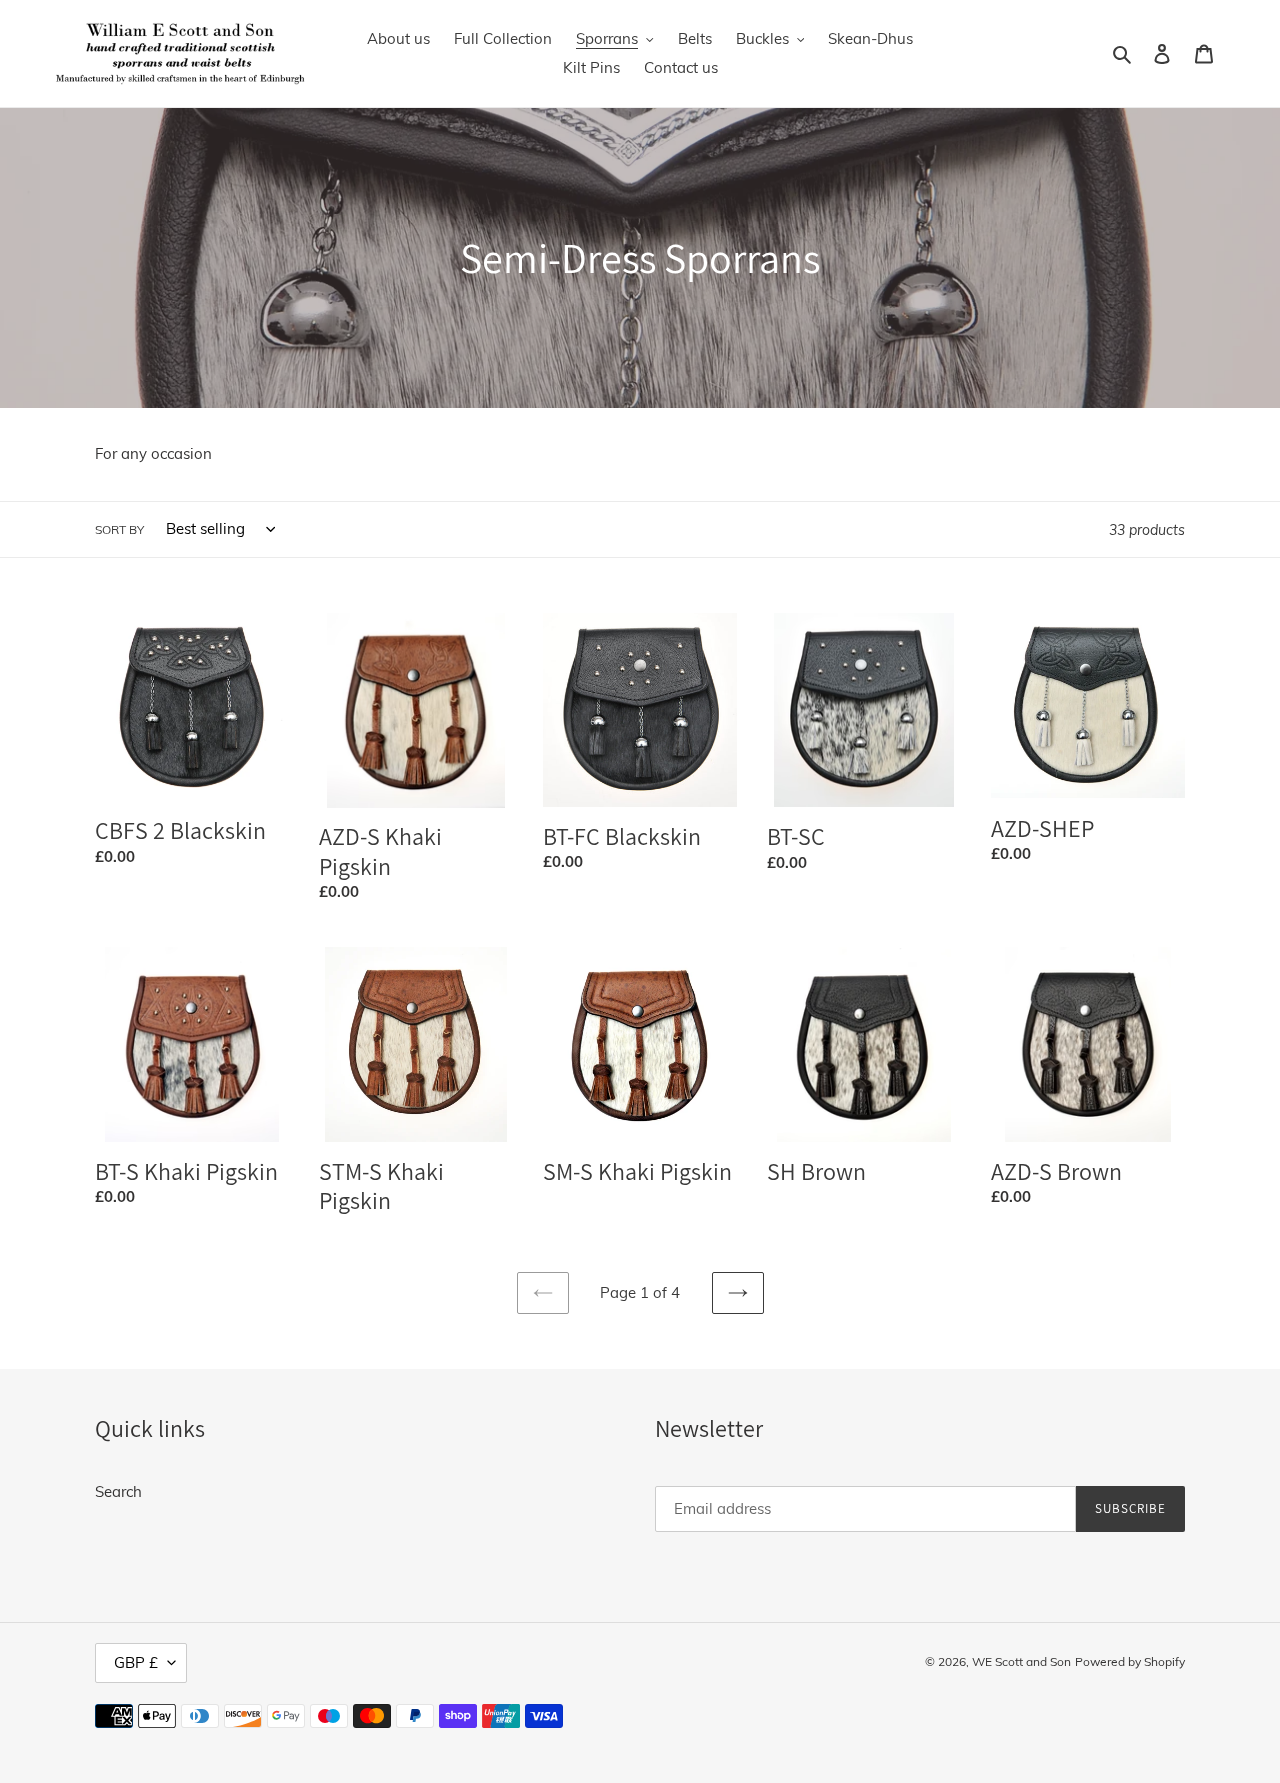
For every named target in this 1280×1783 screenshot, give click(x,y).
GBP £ (136, 1662)
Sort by (119, 529)
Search (118, 1491)
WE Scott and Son (1021, 1661)
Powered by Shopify (1130, 1661)
